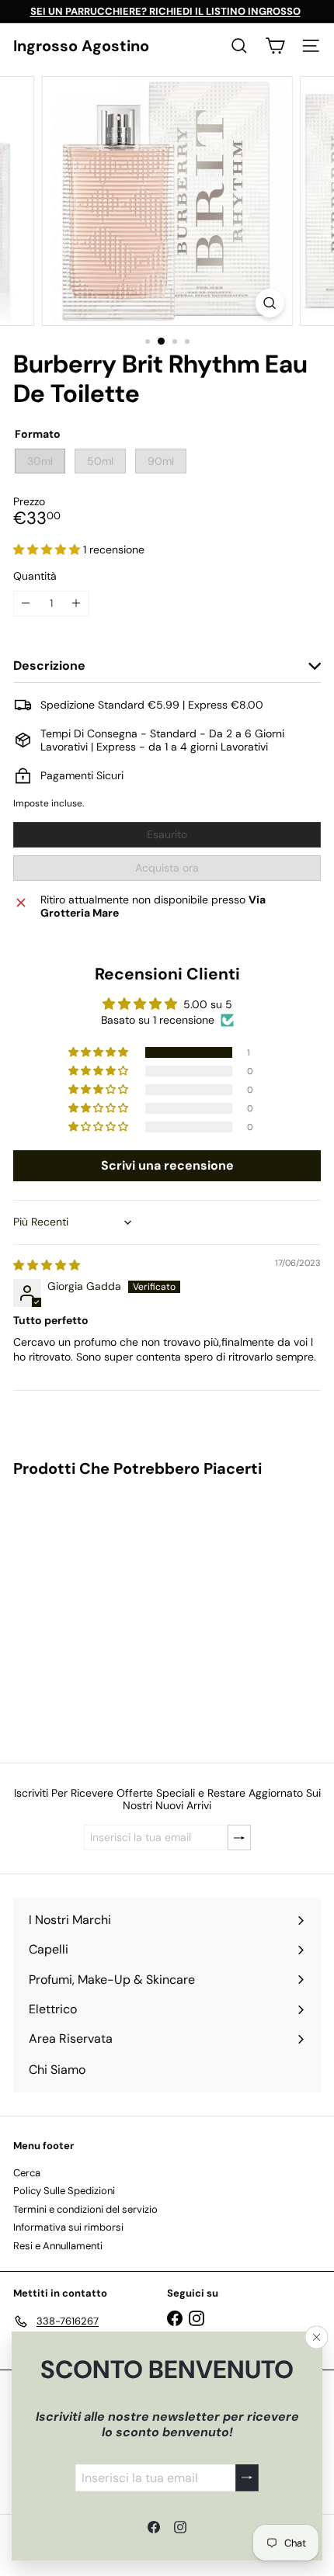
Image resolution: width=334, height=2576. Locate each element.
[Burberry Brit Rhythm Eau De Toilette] (110, 1610)
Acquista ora (167, 868)
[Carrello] (275, 46)
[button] (48, 550)
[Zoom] (269, 303)
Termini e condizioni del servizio (85, 2209)
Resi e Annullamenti (58, 2246)
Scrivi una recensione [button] (167, 1165)
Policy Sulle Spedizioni (64, 2191)
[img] (47, 1265)
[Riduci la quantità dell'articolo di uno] (26, 603)
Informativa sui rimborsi (68, 2227)
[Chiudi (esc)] (317, 2337)
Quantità (35, 576)
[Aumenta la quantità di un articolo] (77, 603)
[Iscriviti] (247, 2477)
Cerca (27, 2173)
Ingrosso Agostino (81, 46)
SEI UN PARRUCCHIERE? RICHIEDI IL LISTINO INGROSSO (165, 11)
